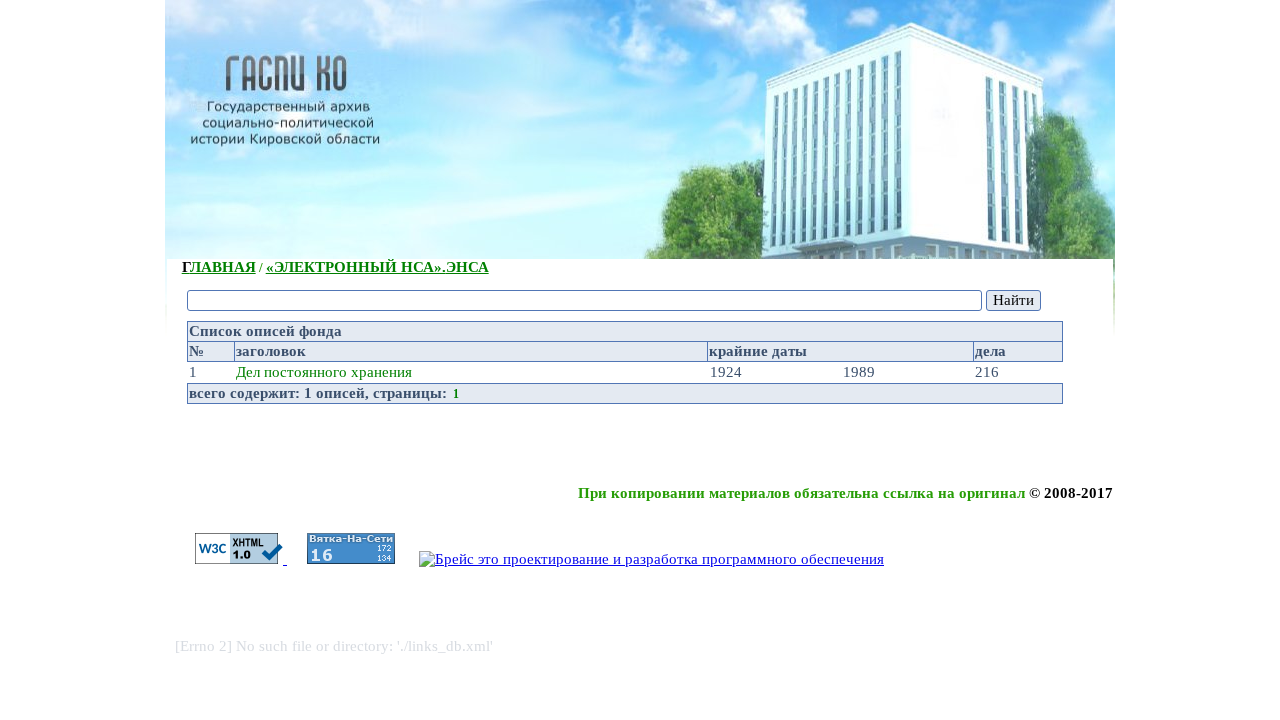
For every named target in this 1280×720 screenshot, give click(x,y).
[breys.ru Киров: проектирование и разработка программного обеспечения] (641, 559)
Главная (219, 267)
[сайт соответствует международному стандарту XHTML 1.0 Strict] (231, 559)
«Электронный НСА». (377, 267)
